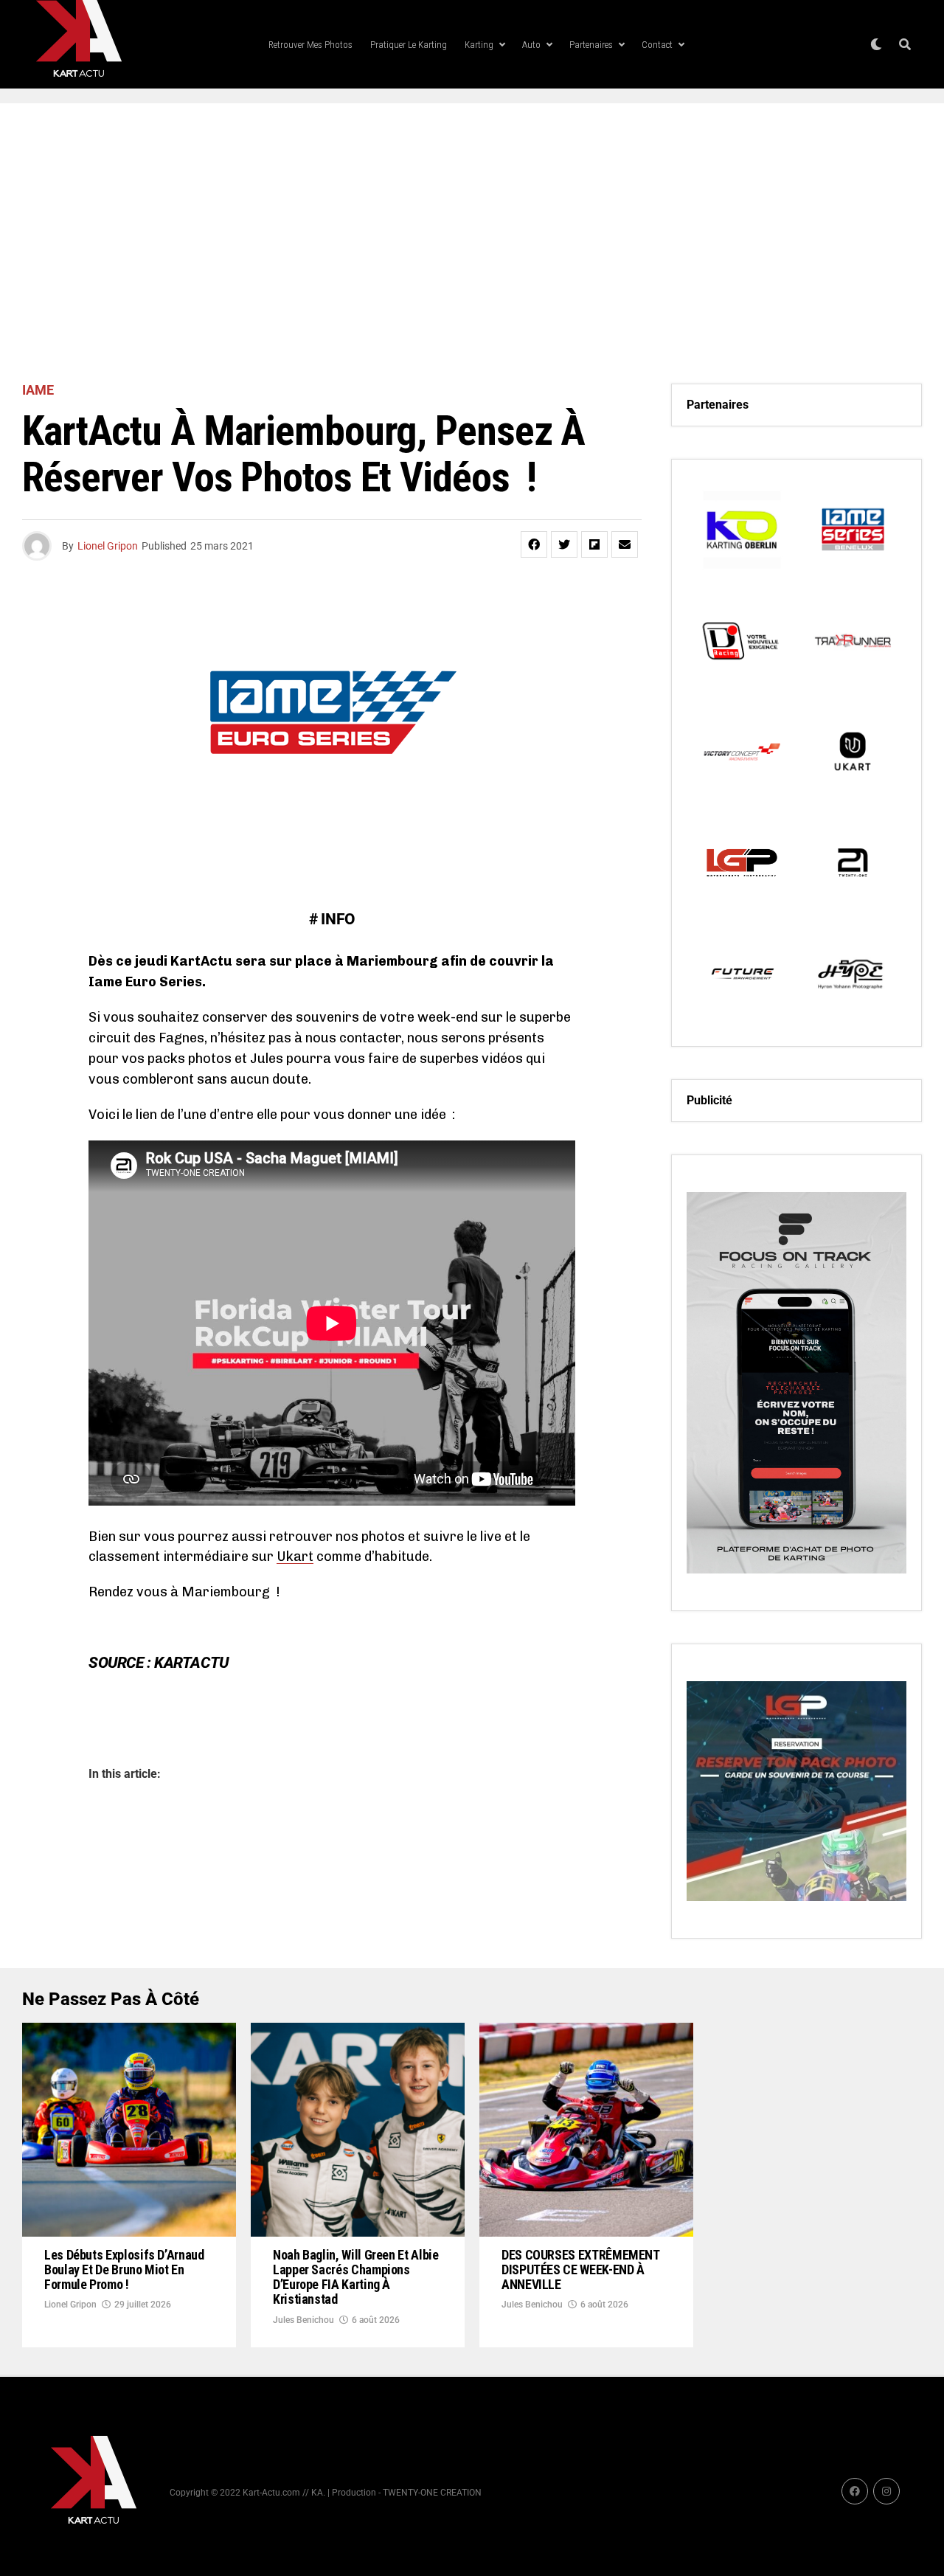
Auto (531, 45)
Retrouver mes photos (310, 45)
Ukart (295, 1557)
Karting (479, 45)
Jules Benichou (303, 2320)
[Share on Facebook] (534, 544)
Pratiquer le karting (409, 45)
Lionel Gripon (108, 546)
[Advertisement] (472, 243)
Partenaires (591, 45)
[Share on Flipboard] (594, 544)
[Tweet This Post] (564, 544)
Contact (657, 45)
